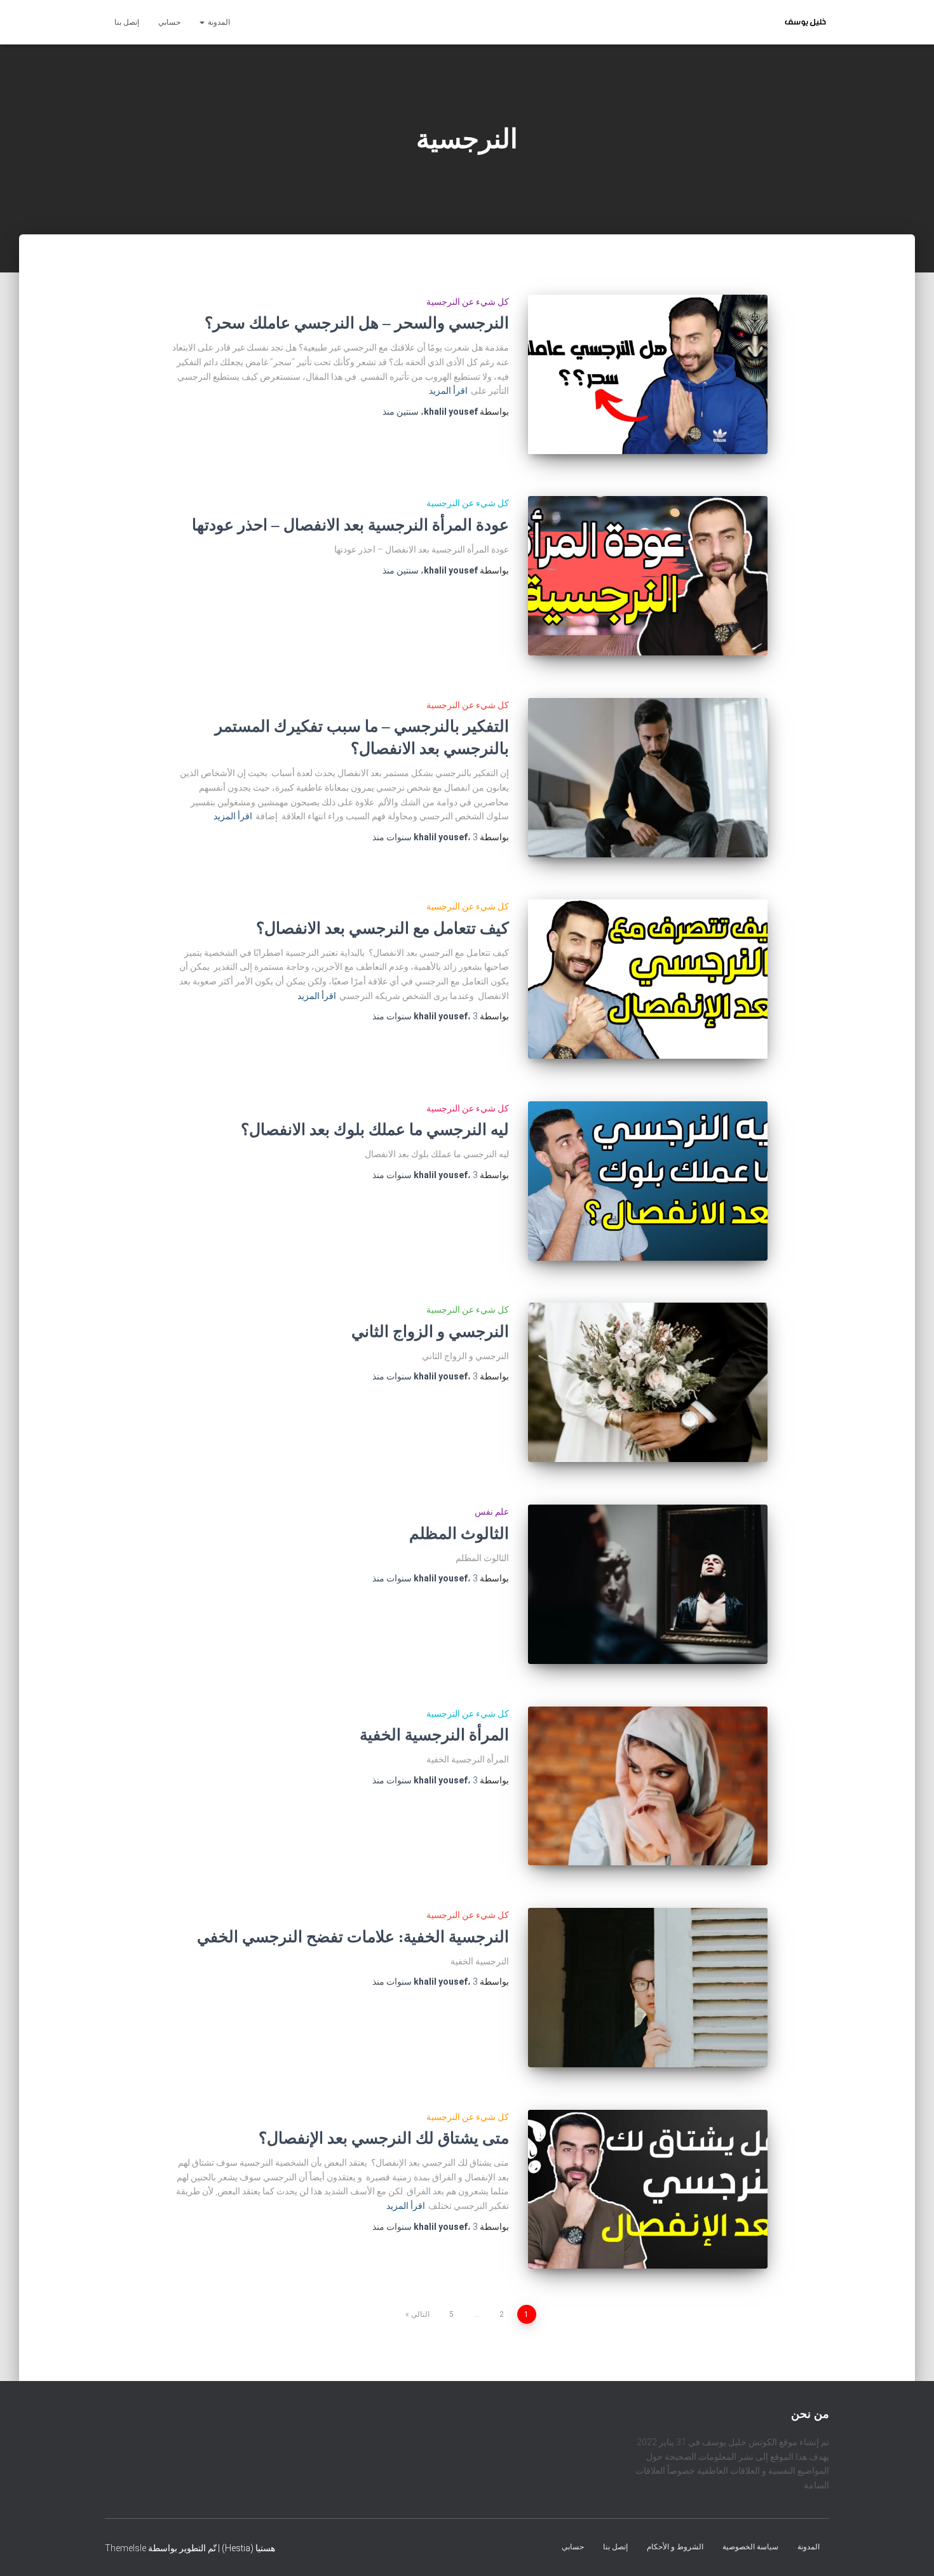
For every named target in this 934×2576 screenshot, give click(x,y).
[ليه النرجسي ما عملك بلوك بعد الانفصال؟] (647, 1181)
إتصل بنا (127, 22)
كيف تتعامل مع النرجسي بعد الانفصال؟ (382, 928)
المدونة (218, 22)
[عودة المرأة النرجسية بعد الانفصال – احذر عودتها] (647, 576)
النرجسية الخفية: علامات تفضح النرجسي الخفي (353, 1937)
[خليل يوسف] (805, 22)
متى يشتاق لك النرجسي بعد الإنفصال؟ (384, 2138)
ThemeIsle (125, 2548)
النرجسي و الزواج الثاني (430, 1332)
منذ (401, 412)
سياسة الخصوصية (750, 2547)
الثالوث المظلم (459, 1533)
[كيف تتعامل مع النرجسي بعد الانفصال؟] (647, 979)
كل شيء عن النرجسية (468, 302)
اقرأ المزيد (448, 391)
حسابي (169, 22)
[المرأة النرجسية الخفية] (647, 1786)
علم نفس (492, 1512)
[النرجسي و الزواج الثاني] (647, 1382)
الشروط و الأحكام (675, 2547)
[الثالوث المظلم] (647, 1584)
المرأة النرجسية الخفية (434, 1735)
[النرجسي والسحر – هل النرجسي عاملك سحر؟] (647, 374)
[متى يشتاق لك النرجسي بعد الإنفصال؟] (647, 2190)
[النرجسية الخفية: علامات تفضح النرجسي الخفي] (647, 1988)
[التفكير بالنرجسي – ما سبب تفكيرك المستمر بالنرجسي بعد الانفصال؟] (647, 778)
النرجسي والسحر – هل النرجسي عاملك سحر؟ (357, 323)
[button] (203, 22)
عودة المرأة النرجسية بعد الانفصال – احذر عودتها (350, 525)
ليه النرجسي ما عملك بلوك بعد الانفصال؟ (375, 1130)
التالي (420, 2314)
